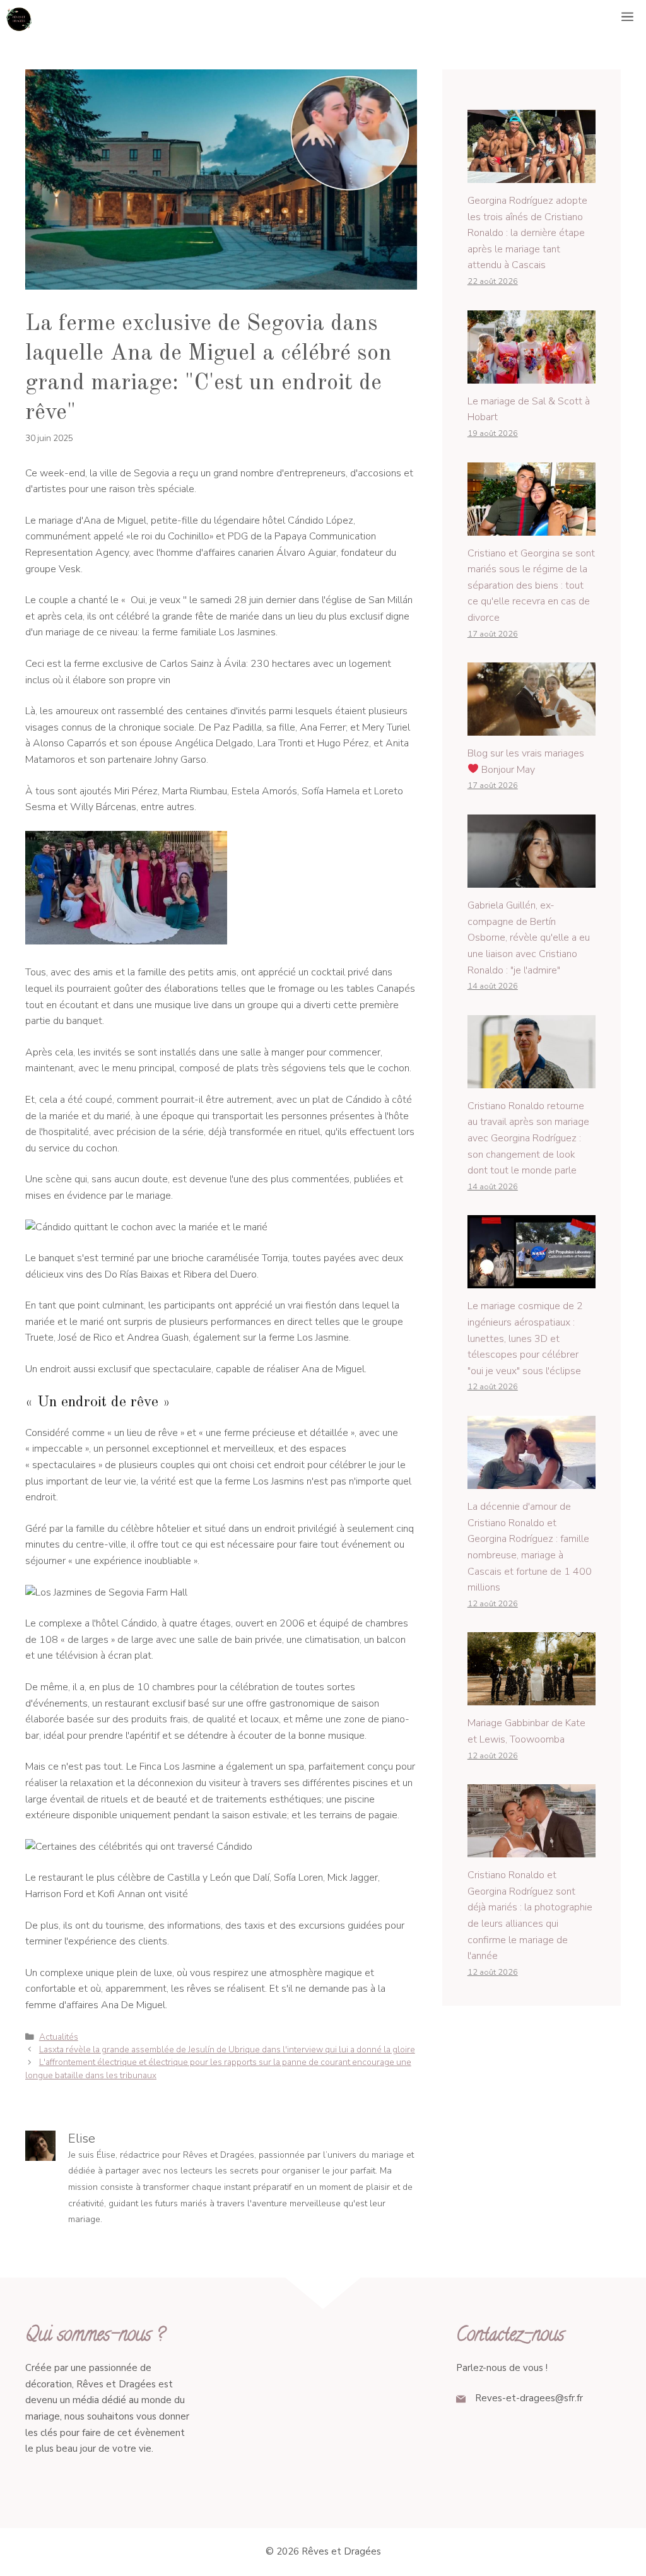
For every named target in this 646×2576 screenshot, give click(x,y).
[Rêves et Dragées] (19, 19)
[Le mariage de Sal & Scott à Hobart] (531, 375)
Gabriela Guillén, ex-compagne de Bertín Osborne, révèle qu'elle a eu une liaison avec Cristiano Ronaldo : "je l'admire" (529, 938)
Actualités (59, 2037)
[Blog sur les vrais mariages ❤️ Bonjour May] (531, 727)
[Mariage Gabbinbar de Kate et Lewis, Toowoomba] (531, 1697)
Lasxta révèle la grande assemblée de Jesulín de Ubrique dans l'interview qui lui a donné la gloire (227, 2050)
